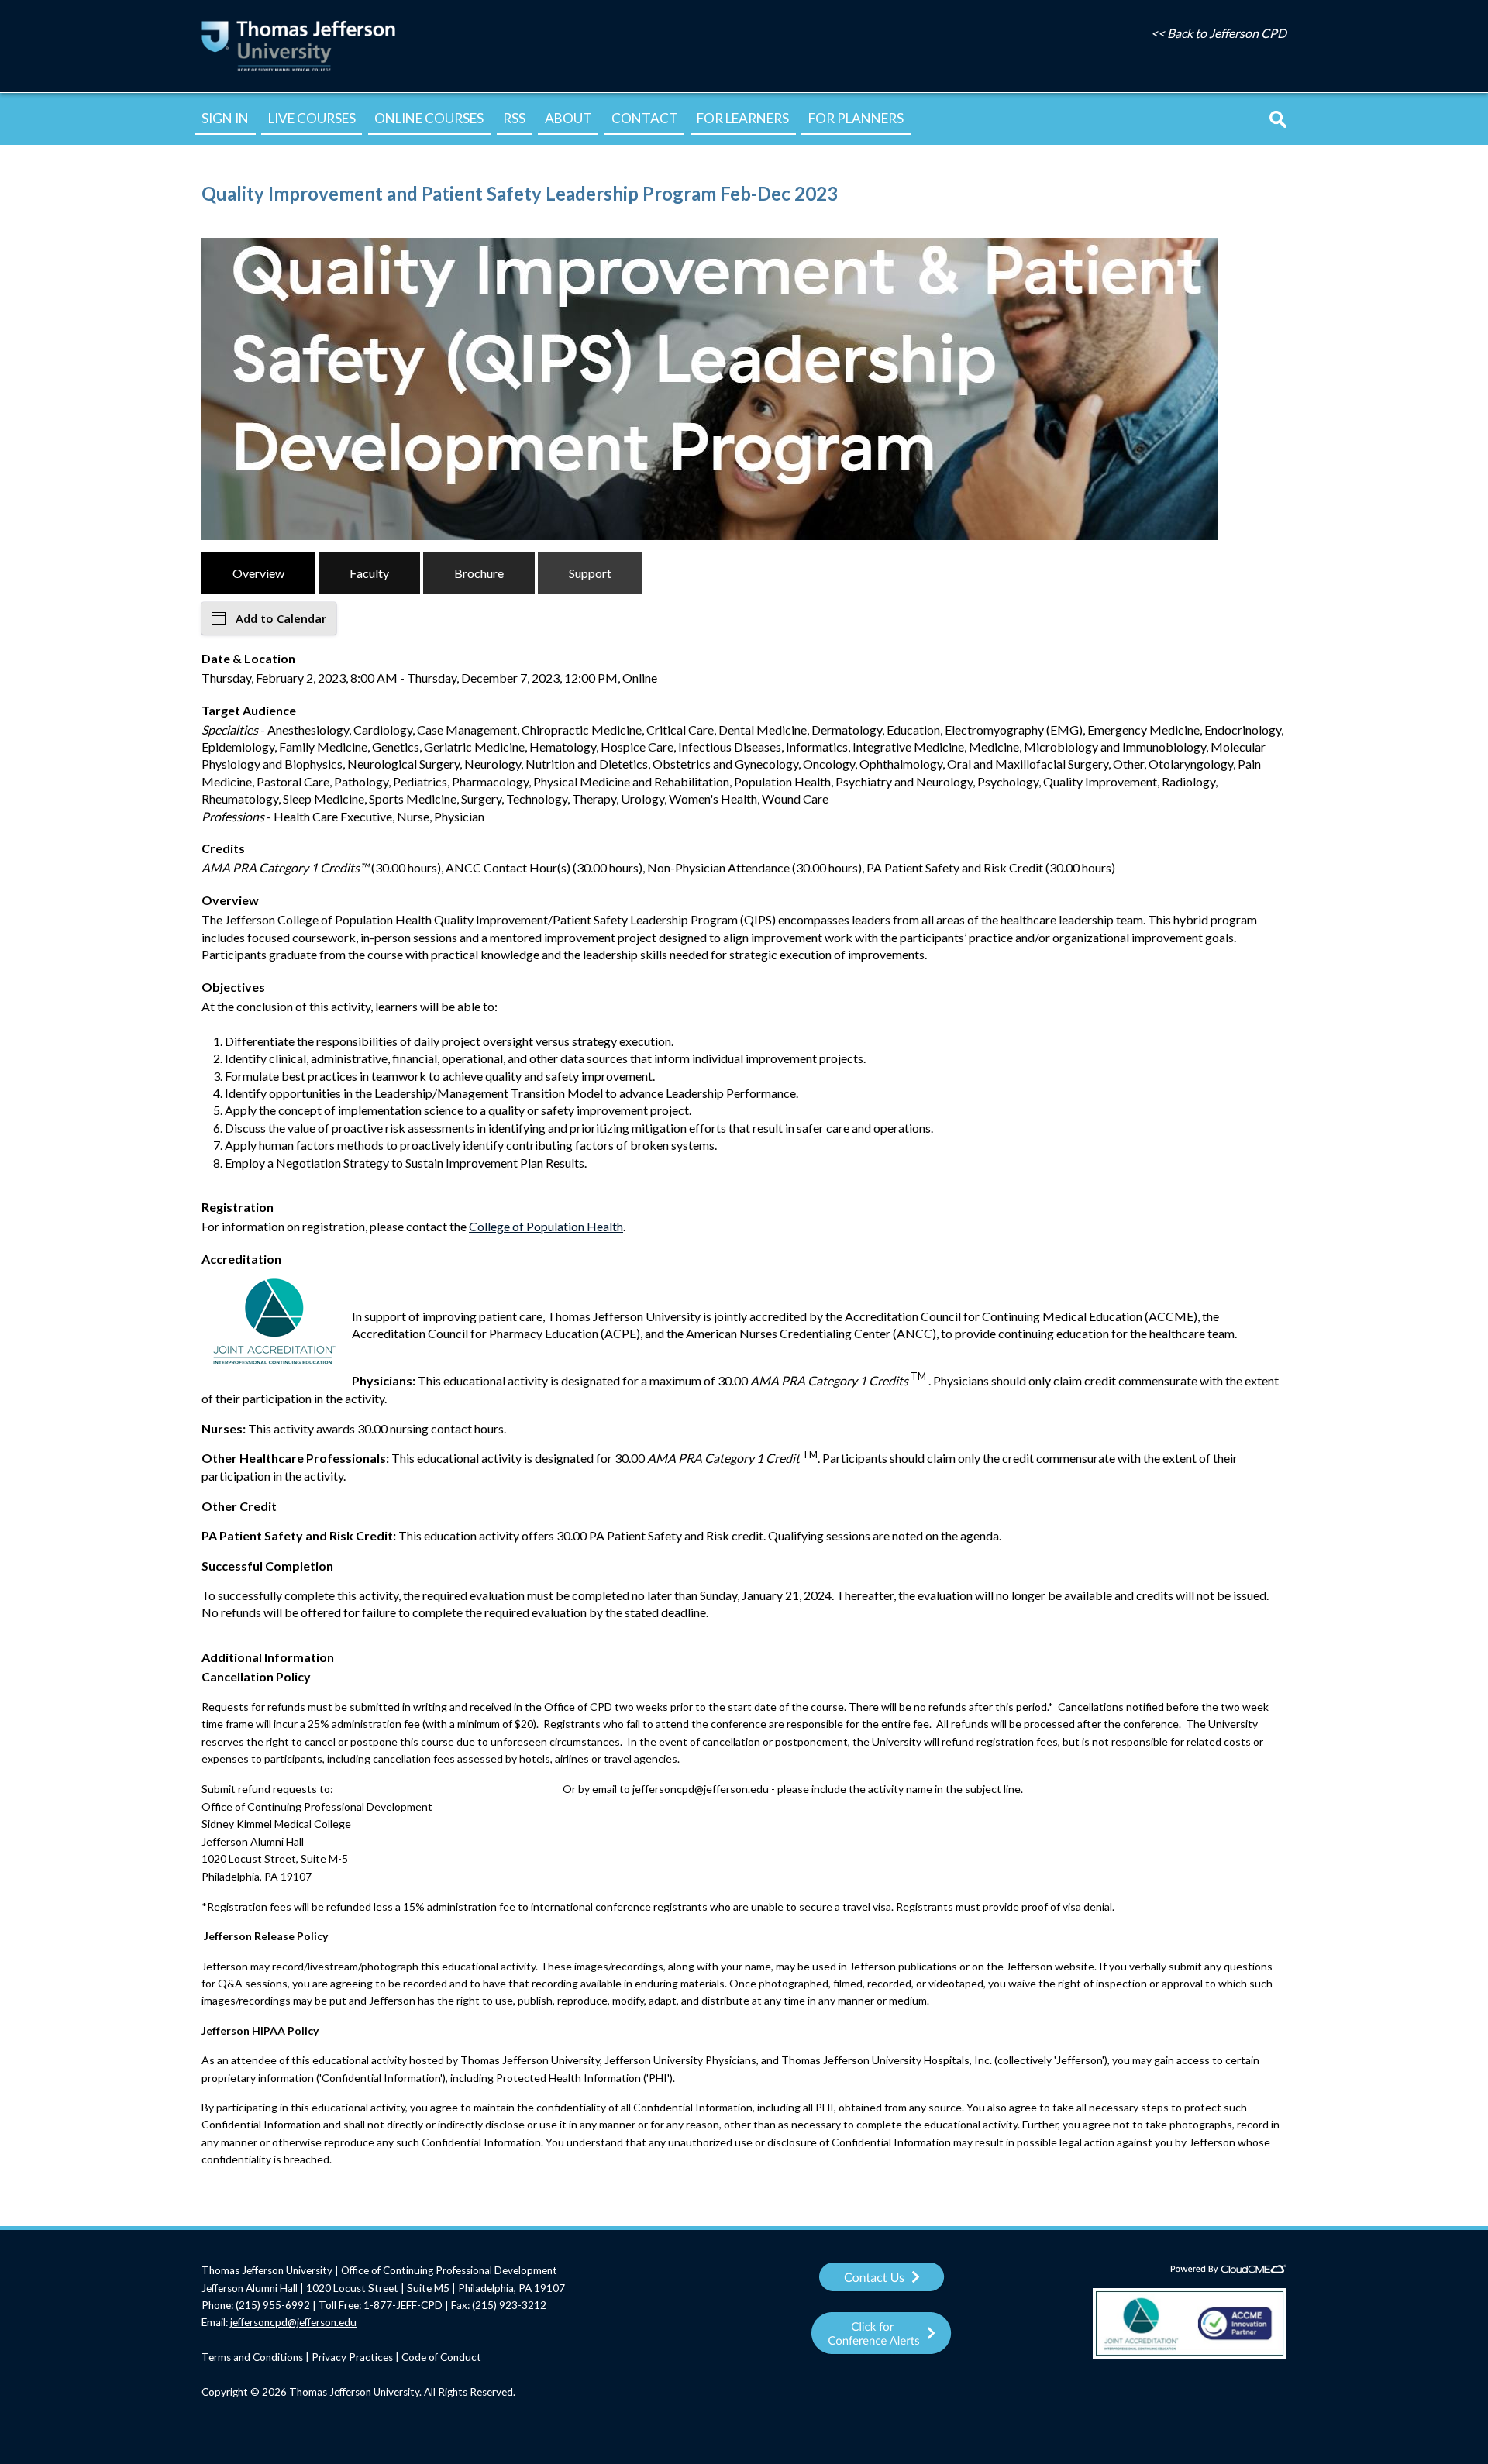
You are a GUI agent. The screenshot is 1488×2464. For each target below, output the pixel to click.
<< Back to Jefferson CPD (1219, 33)
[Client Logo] (298, 70)
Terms (217, 2357)
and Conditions (268, 2357)
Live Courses (312, 118)
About (568, 118)
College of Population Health (546, 1226)
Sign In (225, 118)
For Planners (856, 118)
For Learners (743, 118)
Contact (645, 118)
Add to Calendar (281, 618)
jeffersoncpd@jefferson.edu (293, 2322)
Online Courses (429, 118)
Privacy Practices (352, 2357)
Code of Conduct (441, 2357)
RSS (514, 118)
